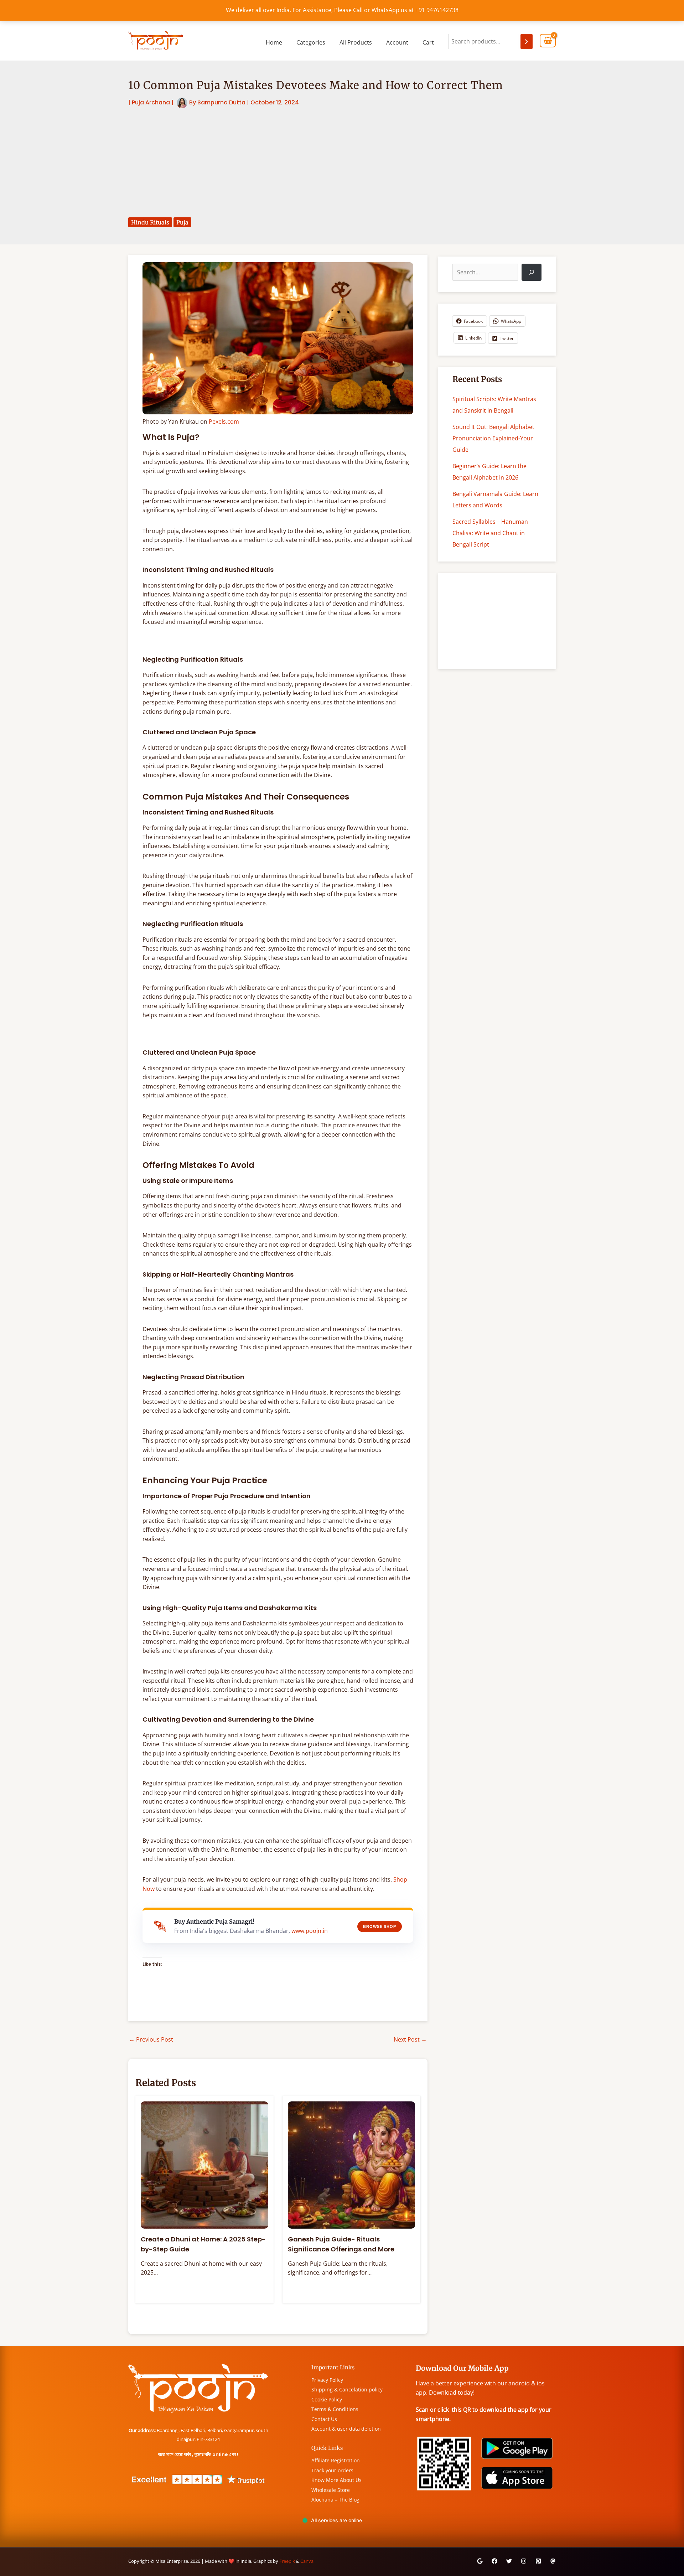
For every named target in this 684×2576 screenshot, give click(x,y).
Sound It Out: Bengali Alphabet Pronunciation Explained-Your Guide (493, 438)
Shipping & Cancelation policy (347, 2389)
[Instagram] (524, 2561)
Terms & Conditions (335, 2409)
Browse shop (380, 1926)
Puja (182, 222)
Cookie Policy (327, 2399)
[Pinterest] (538, 2561)
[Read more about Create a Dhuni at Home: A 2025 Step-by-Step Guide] (204, 2164)
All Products (356, 42)
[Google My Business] (480, 2561)
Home (274, 42)
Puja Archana (151, 102)
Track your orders (332, 2470)
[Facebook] (494, 2561)
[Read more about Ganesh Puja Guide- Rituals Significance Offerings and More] (352, 2164)
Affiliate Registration (336, 2460)
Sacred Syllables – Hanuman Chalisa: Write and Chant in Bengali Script (490, 533)
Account (397, 42)
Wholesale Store (331, 2490)
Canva (307, 2561)
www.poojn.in (310, 1931)
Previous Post (151, 2039)
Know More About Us (336, 2480)
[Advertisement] (342, 163)
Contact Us (324, 2419)
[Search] (527, 42)
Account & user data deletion (346, 2429)
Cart (428, 42)
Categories (311, 42)
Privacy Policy (327, 2380)
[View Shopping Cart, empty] (548, 41)
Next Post (410, 2039)
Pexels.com (224, 421)
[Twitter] (509, 2561)
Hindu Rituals (150, 222)
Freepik (287, 2561)
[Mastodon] (553, 2561)
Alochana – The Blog (335, 2500)
